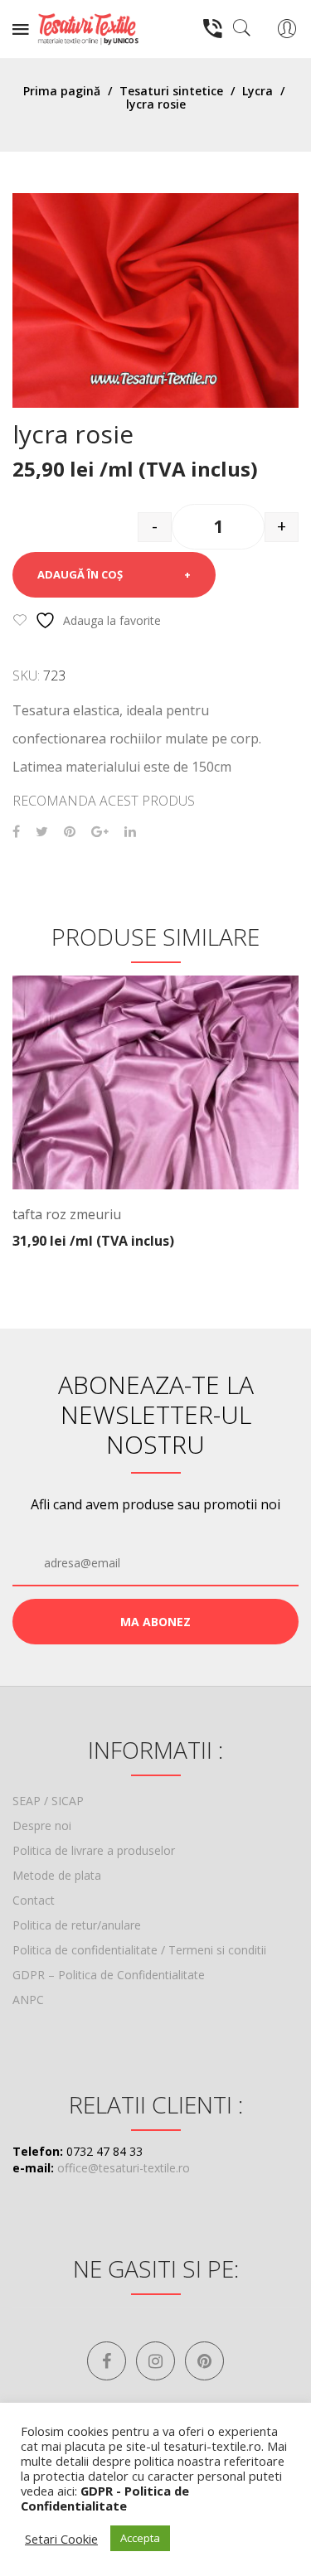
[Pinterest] (70, 832)
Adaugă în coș (80, 574)
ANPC (28, 2000)
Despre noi (42, 1825)
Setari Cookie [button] (61, 2539)
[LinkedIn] (130, 832)
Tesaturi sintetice (171, 91)
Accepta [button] (140, 2538)
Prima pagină (62, 91)
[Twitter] (42, 832)
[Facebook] (16, 832)
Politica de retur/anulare (77, 1925)
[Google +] (100, 832)
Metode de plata (57, 1875)
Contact (34, 1900)
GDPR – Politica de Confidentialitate (109, 1975)
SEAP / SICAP (48, 1801)
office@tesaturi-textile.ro (124, 2168)
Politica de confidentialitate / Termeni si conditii (139, 1950)
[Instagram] (155, 2361)
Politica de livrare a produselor (94, 1850)
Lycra (258, 91)
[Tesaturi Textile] (88, 28)
